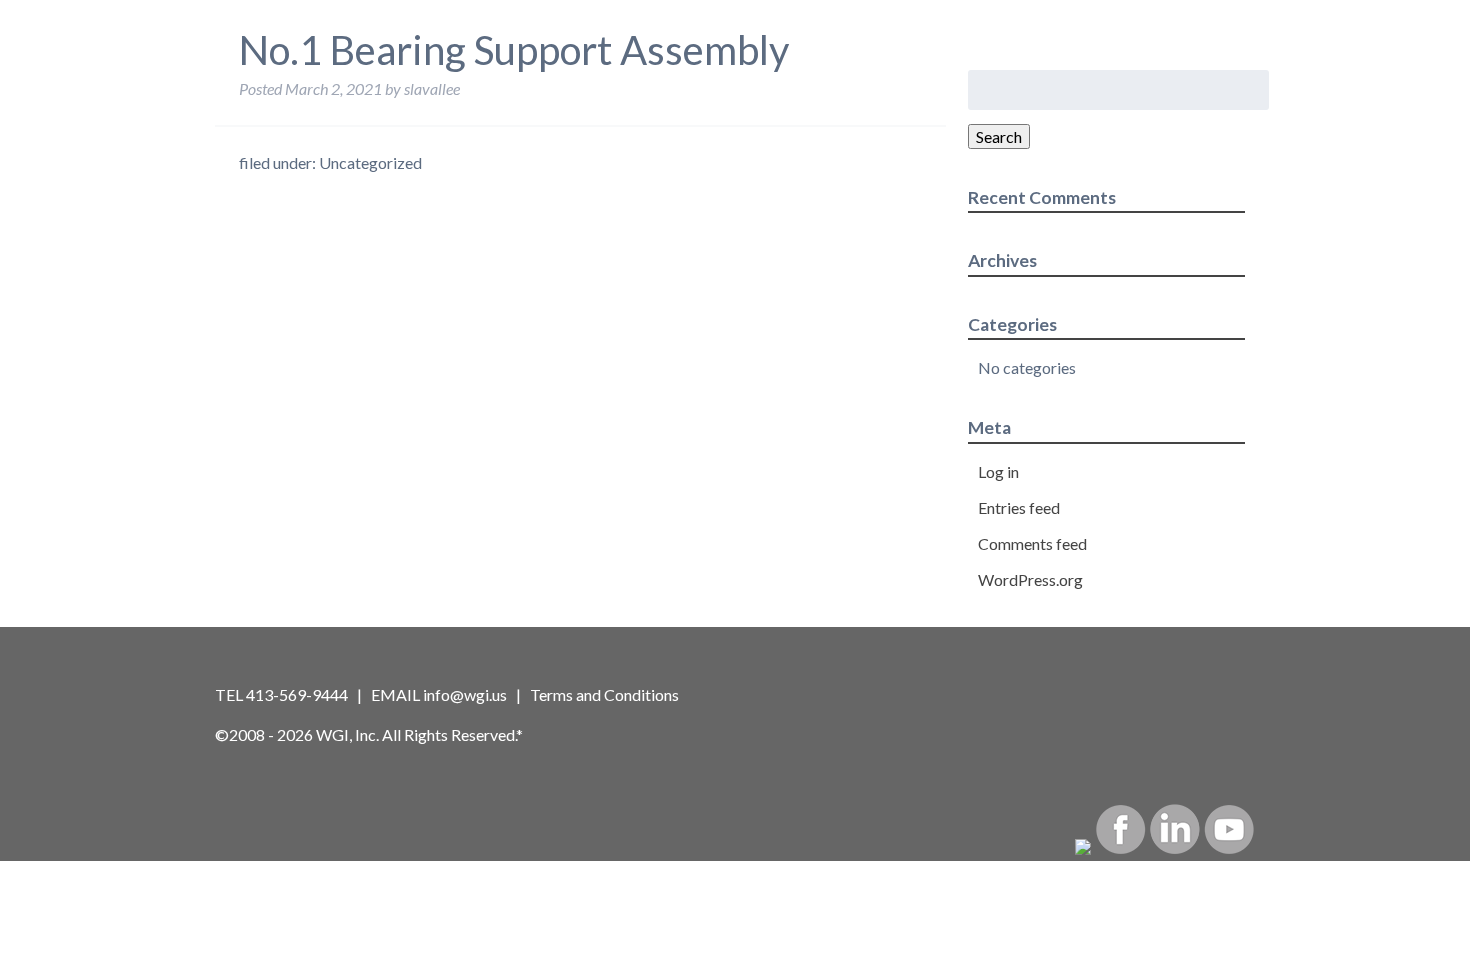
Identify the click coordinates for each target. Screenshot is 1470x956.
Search (999, 136)
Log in (998, 471)
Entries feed (1019, 507)
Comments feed (1032, 543)
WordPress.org (1030, 579)
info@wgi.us (465, 694)
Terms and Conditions (604, 694)
